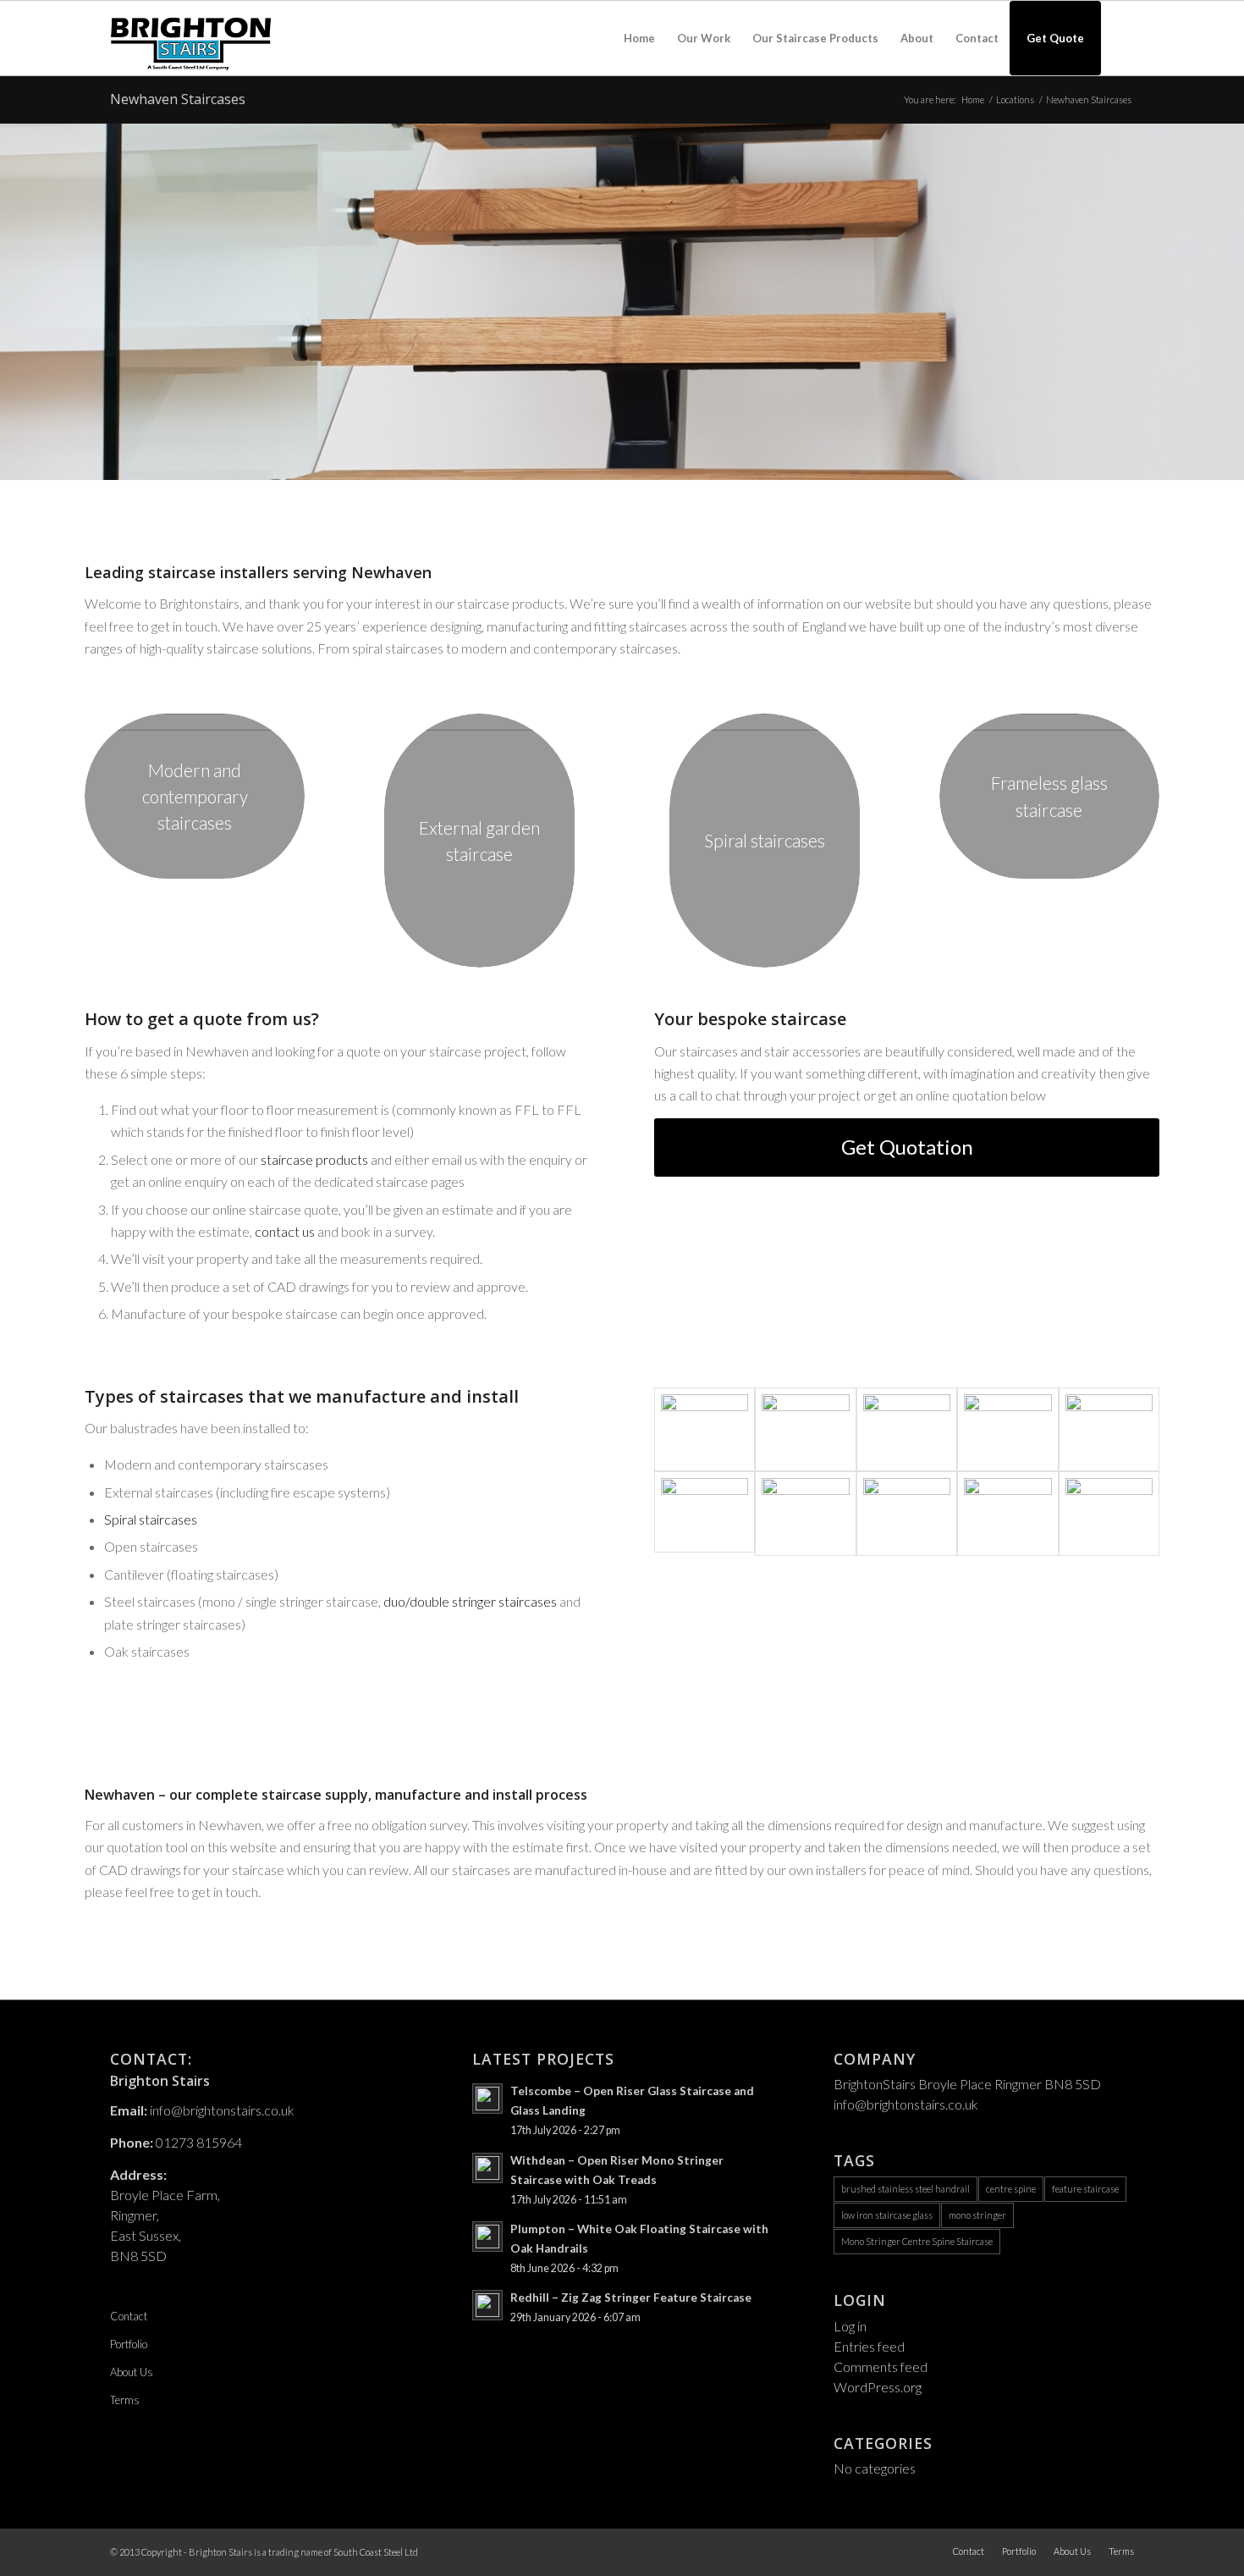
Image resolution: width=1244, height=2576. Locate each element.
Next (1229, 301)
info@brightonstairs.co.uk (222, 2110)
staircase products (314, 1159)
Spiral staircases (151, 1519)
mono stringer (977, 2215)
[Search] (1117, 38)
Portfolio (129, 2344)
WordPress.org (878, 2387)
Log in (850, 2326)
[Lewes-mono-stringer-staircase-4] (1007, 1430)
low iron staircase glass (887, 2215)
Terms (125, 2400)
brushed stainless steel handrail (905, 2189)
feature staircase (1085, 2189)
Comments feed (881, 2366)
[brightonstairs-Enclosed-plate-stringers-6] (705, 1430)
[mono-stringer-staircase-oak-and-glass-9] (907, 1430)
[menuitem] (639, 38)
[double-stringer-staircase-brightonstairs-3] (805, 1514)
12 (696, 461)
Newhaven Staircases (178, 99)
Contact (129, 2316)
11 (683, 461)
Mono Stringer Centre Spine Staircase (917, 2241)
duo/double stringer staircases (470, 1601)
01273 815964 (199, 2142)
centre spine (1011, 2189)
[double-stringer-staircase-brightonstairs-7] (907, 1514)
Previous (15, 301)
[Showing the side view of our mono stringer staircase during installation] (1007, 1514)
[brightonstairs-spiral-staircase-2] (1109, 1430)
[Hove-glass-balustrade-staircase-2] (1109, 1514)
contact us (285, 1231)
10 (669, 461)
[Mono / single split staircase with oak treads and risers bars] (805, 1430)
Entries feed (869, 2346)
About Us (132, 2372)
